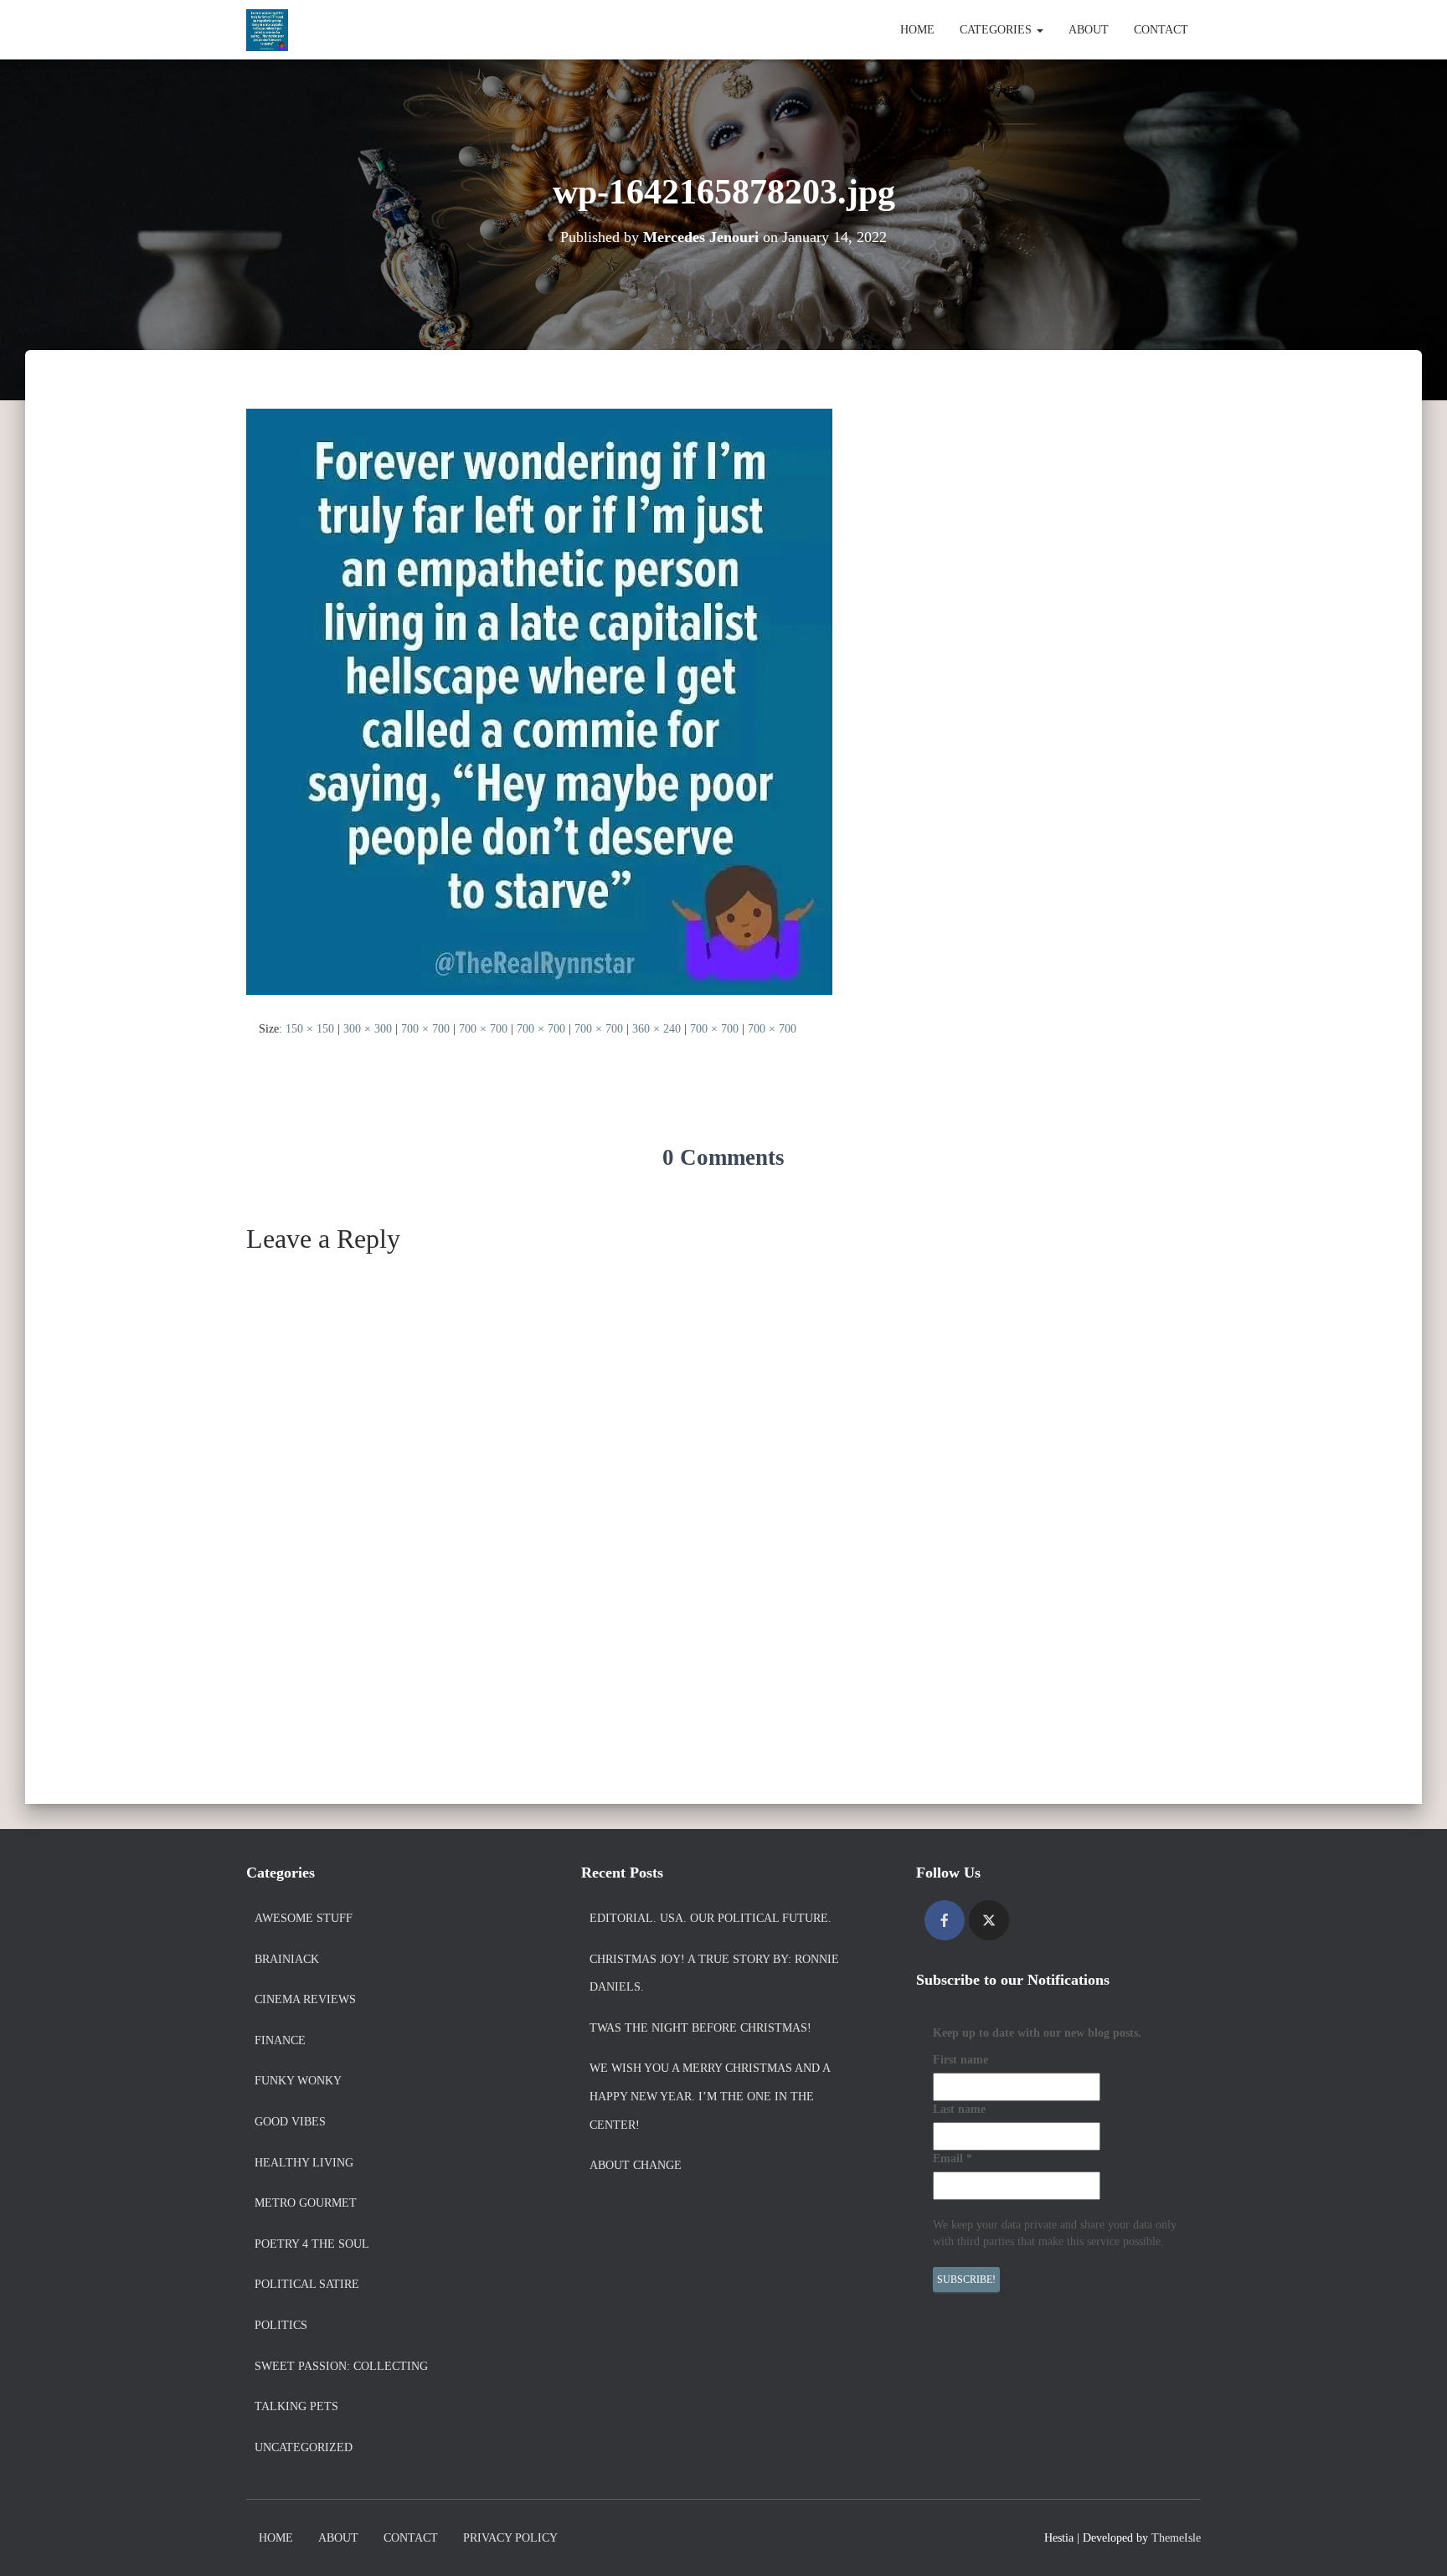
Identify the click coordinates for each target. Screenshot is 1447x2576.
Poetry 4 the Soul (312, 2244)
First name (960, 2060)
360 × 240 (657, 1029)
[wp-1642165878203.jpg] (539, 701)
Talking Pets (296, 2406)
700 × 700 (425, 1029)
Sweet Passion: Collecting (341, 2366)
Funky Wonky (298, 2081)
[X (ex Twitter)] (989, 1920)
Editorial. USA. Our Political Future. (711, 1918)
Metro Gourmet (306, 2203)
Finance (280, 2040)
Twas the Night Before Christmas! (700, 2028)
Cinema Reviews (305, 1999)
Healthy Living (304, 2163)
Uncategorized (304, 2447)
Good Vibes (290, 2122)
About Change (636, 2165)
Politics (281, 2325)
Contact (1161, 30)
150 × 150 (310, 1029)
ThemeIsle (1176, 2538)
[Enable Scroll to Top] (1414, 2543)
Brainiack (287, 1959)
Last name (959, 2109)
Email (953, 2159)
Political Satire (307, 2284)
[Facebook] (945, 1920)
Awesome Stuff (304, 1918)
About (1089, 30)
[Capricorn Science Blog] (267, 30)
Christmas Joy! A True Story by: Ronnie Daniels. (714, 1973)
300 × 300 (368, 1029)
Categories (997, 30)
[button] (1039, 30)
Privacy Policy (510, 2538)
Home (917, 30)
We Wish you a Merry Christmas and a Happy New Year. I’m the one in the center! (710, 2096)
